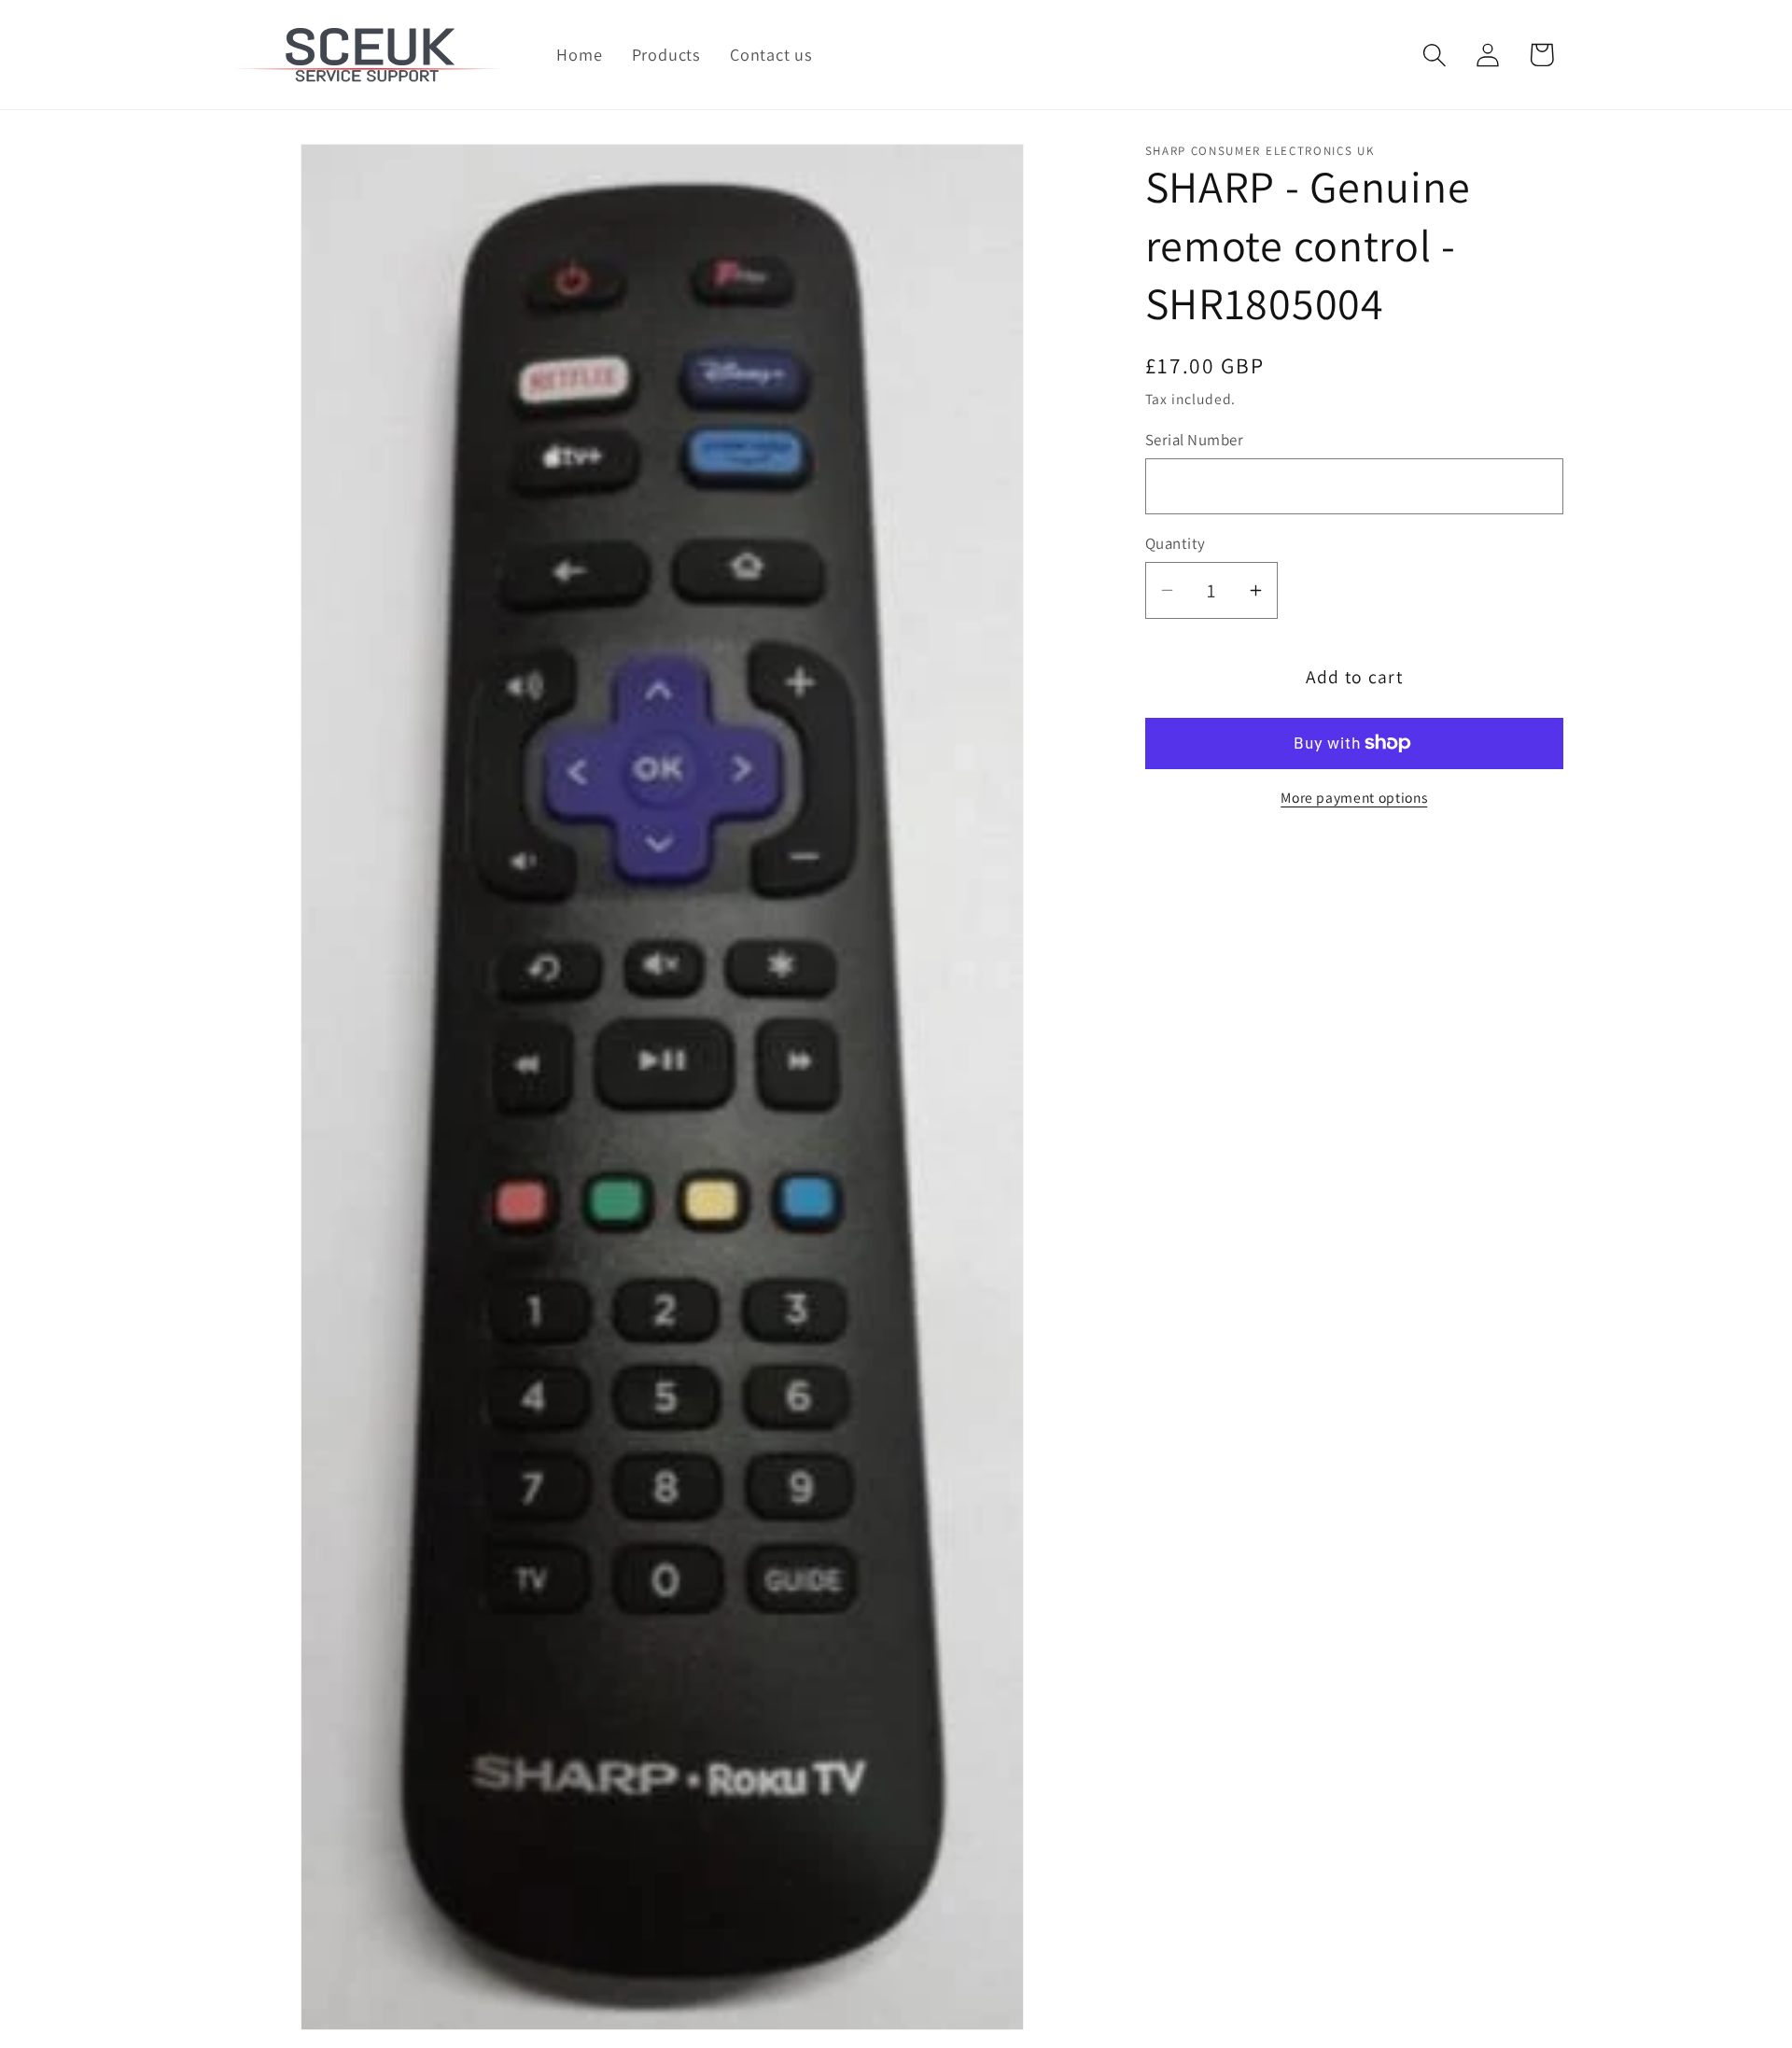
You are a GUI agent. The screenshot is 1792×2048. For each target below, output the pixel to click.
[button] (1435, 55)
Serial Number (1195, 440)
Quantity (1176, 543)
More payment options (1354, 797)
